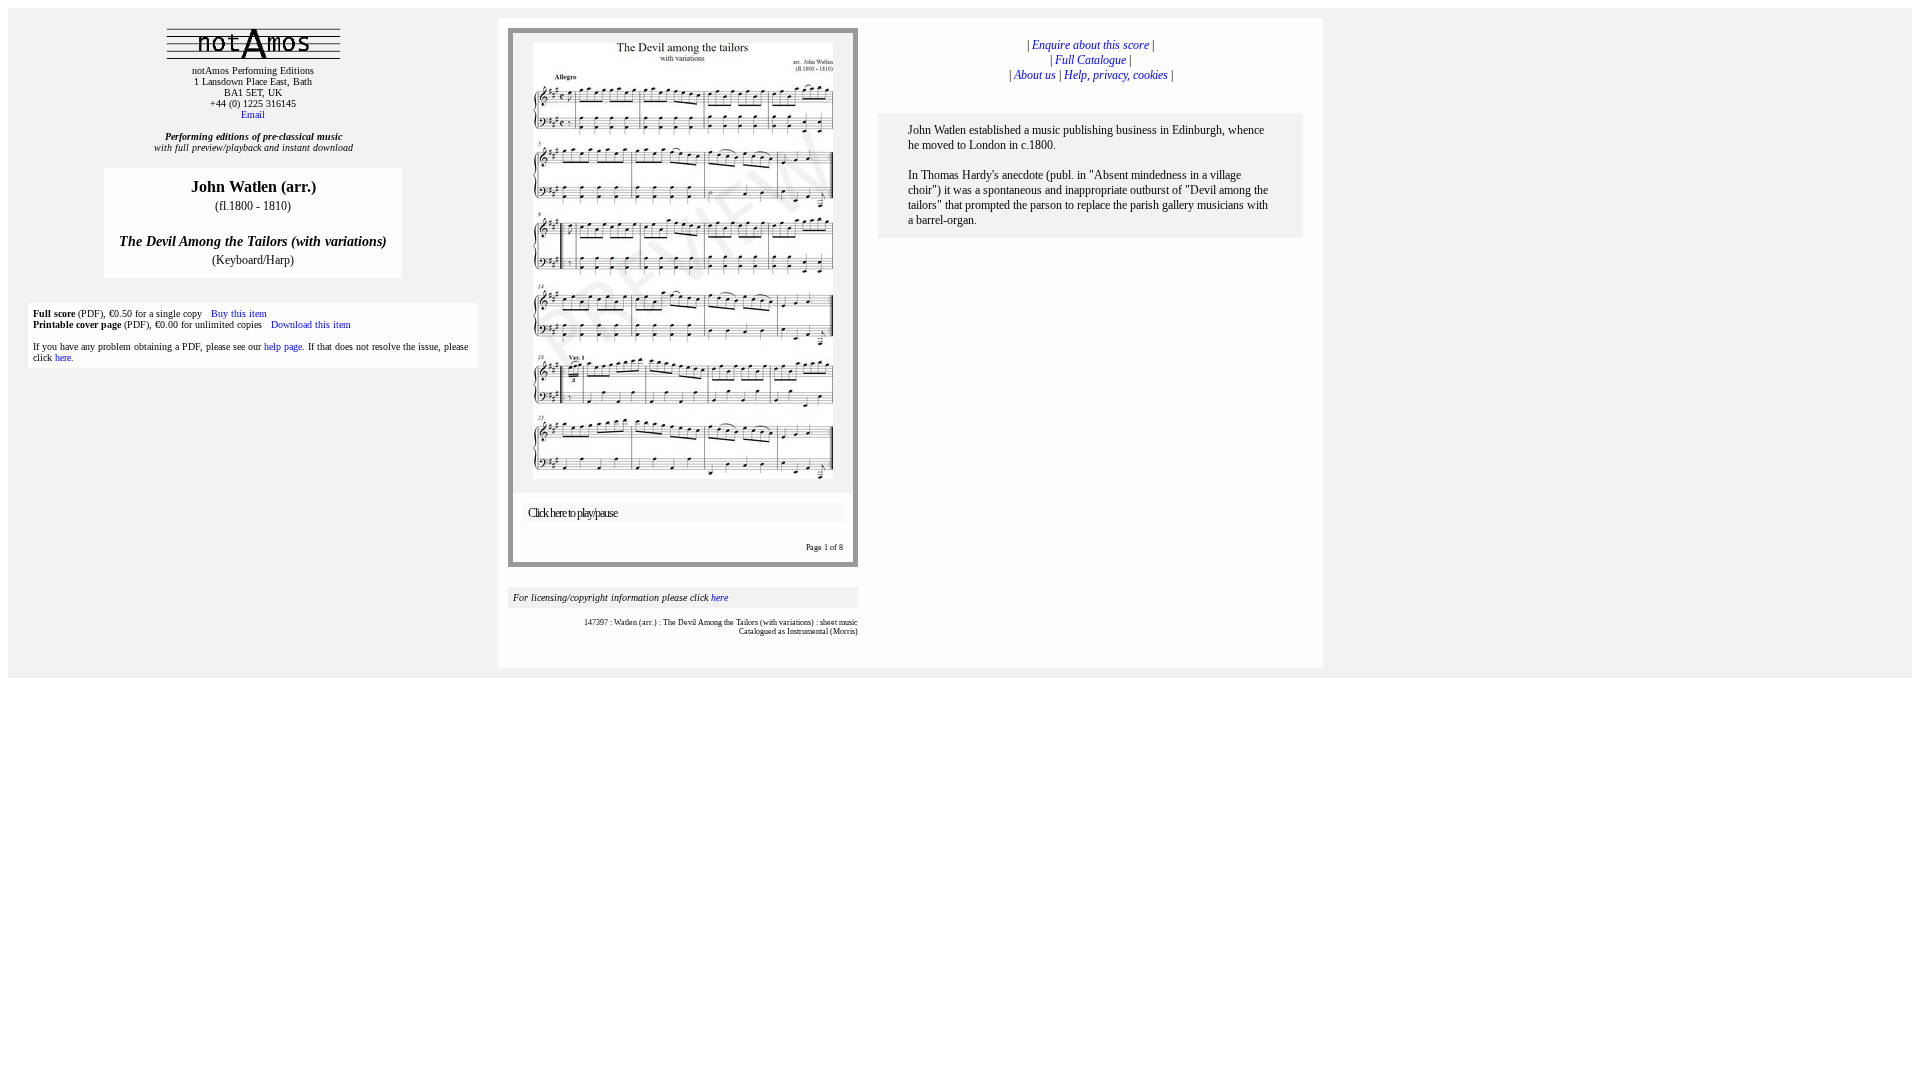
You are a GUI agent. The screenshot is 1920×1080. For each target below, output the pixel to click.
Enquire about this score (1090, 45)
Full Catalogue (1090, 60)
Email (253, 114)
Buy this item (239, 313)
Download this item (311, 324)
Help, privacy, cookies (1116, 75)
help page (283, 346)
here (63, 357)
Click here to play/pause (572, 513)
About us (1035, 75)
